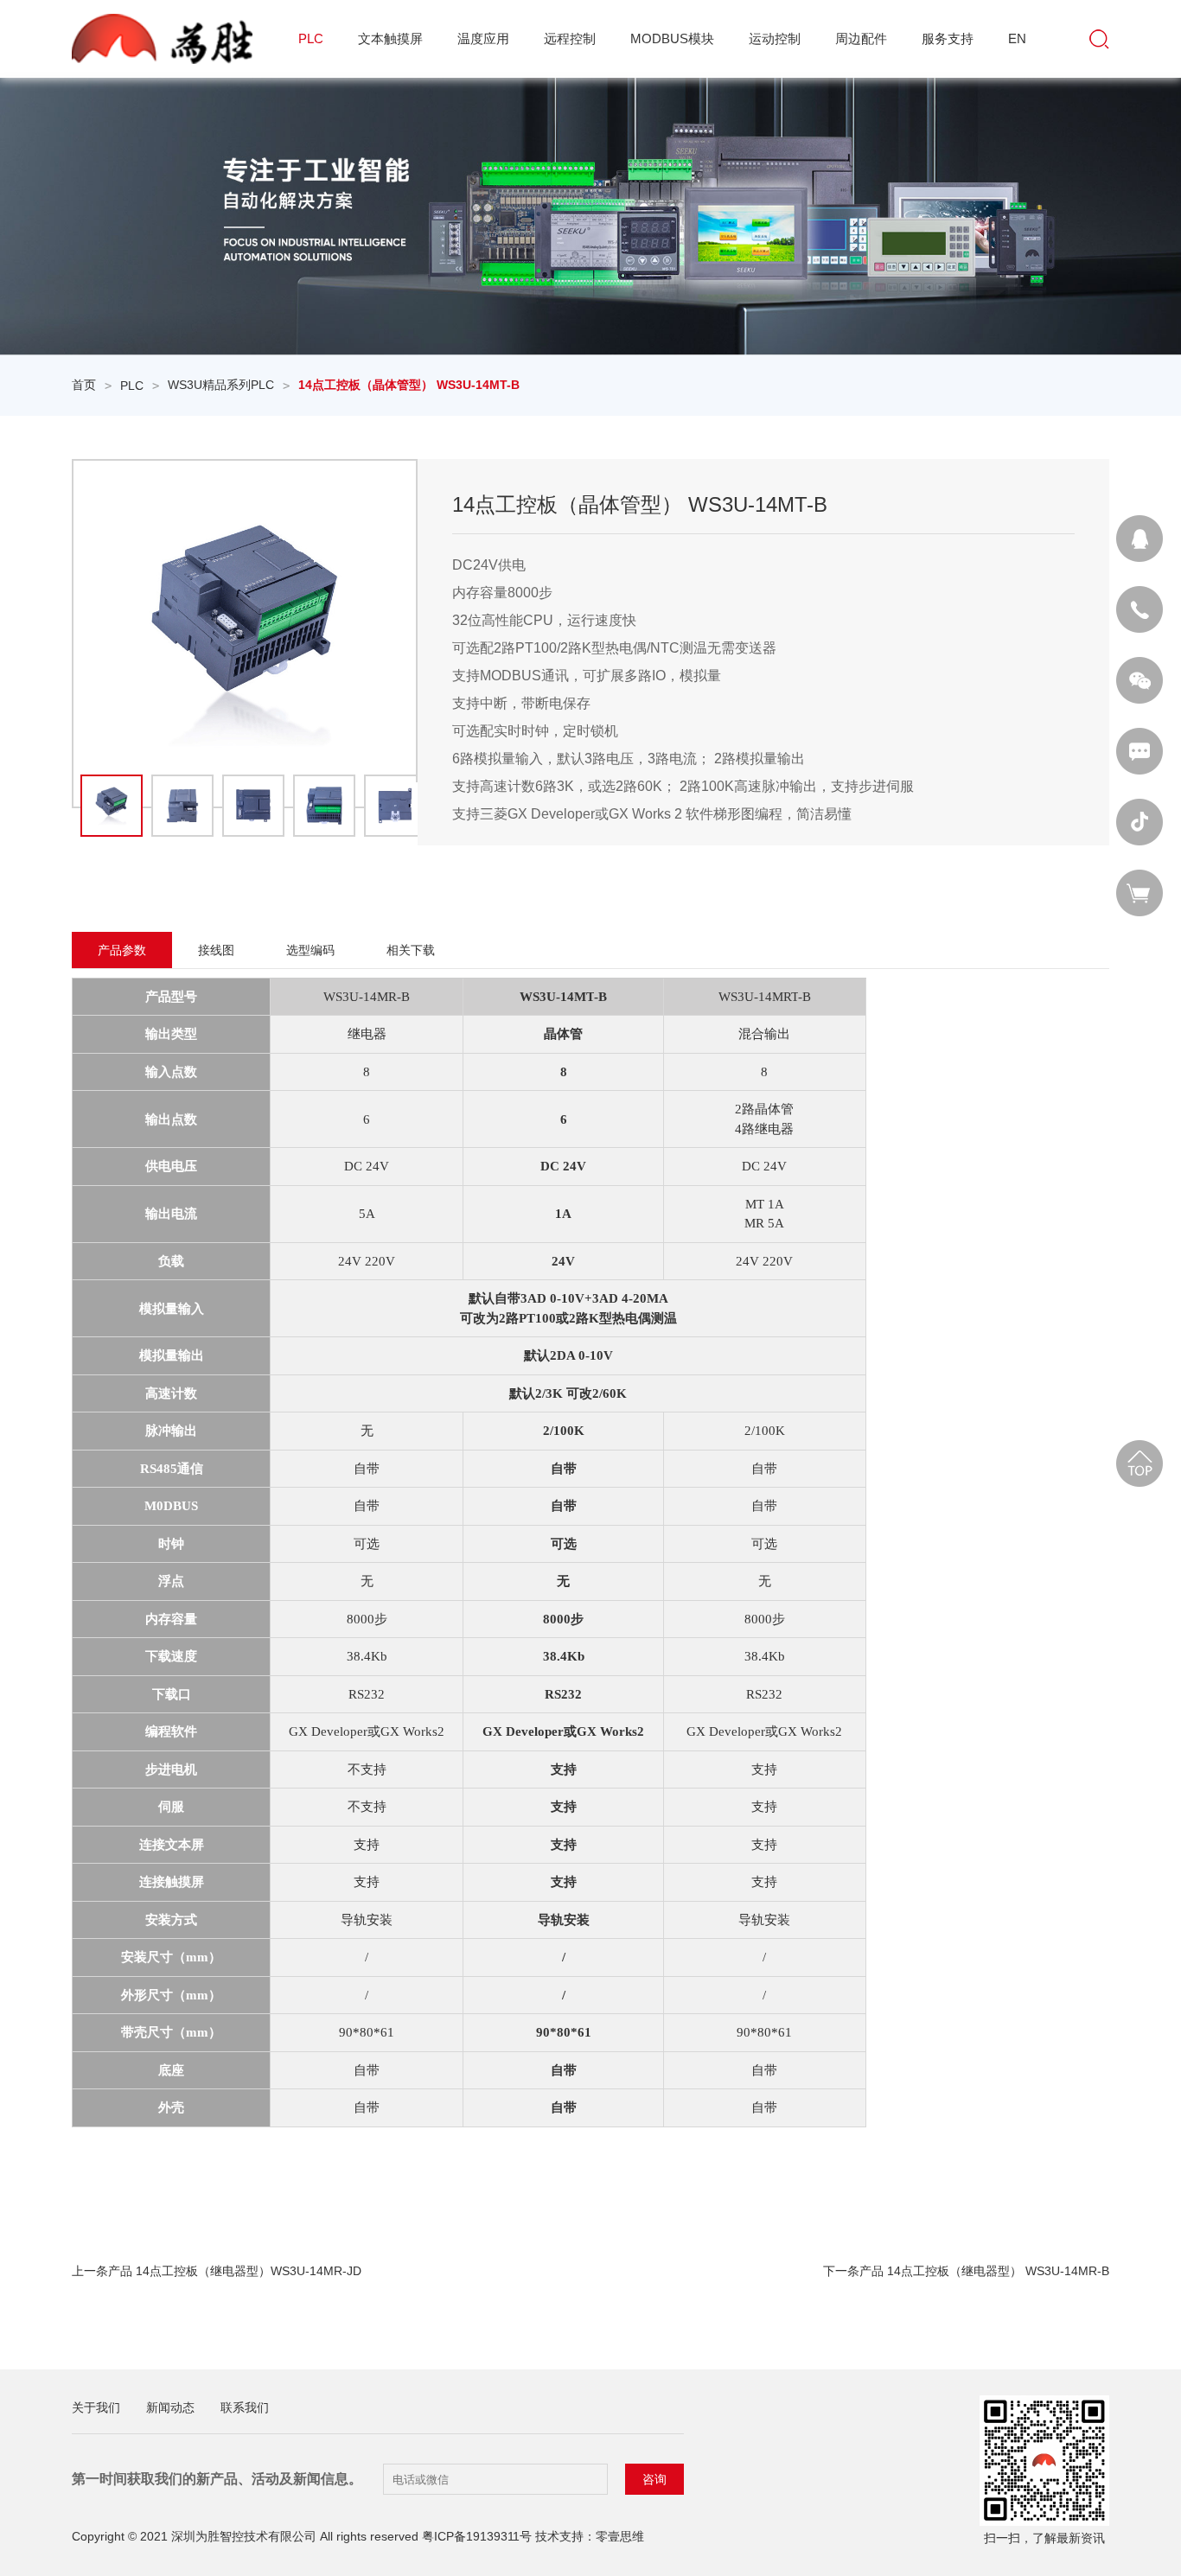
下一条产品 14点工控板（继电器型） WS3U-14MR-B (966, 2271)
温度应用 (483, 38)
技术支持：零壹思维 (590, 2536)
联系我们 (245, 2407)
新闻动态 (170, 2407)
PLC (311, 38)
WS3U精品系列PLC (221, 385)
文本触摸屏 (390, 38)
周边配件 (861, 38)
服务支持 (948, 38)
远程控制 (570, 38)
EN (1017, 38)
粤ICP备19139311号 (477, 2536)
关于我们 (96, 2407)
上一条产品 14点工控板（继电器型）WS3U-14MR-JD (217, 2271)
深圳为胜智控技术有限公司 (244, 2536)
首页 (84, 385)
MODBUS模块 (672, 38)
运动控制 (775, 38)
